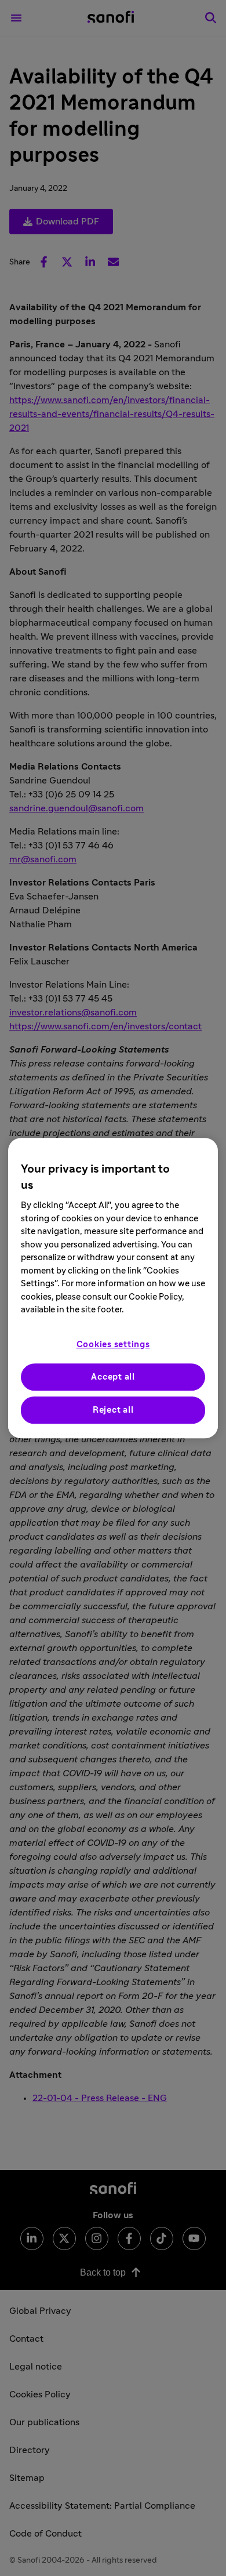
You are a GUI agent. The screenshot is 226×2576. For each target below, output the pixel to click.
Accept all (113, 1377)
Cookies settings (113, 1345)
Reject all (113, 1410)
